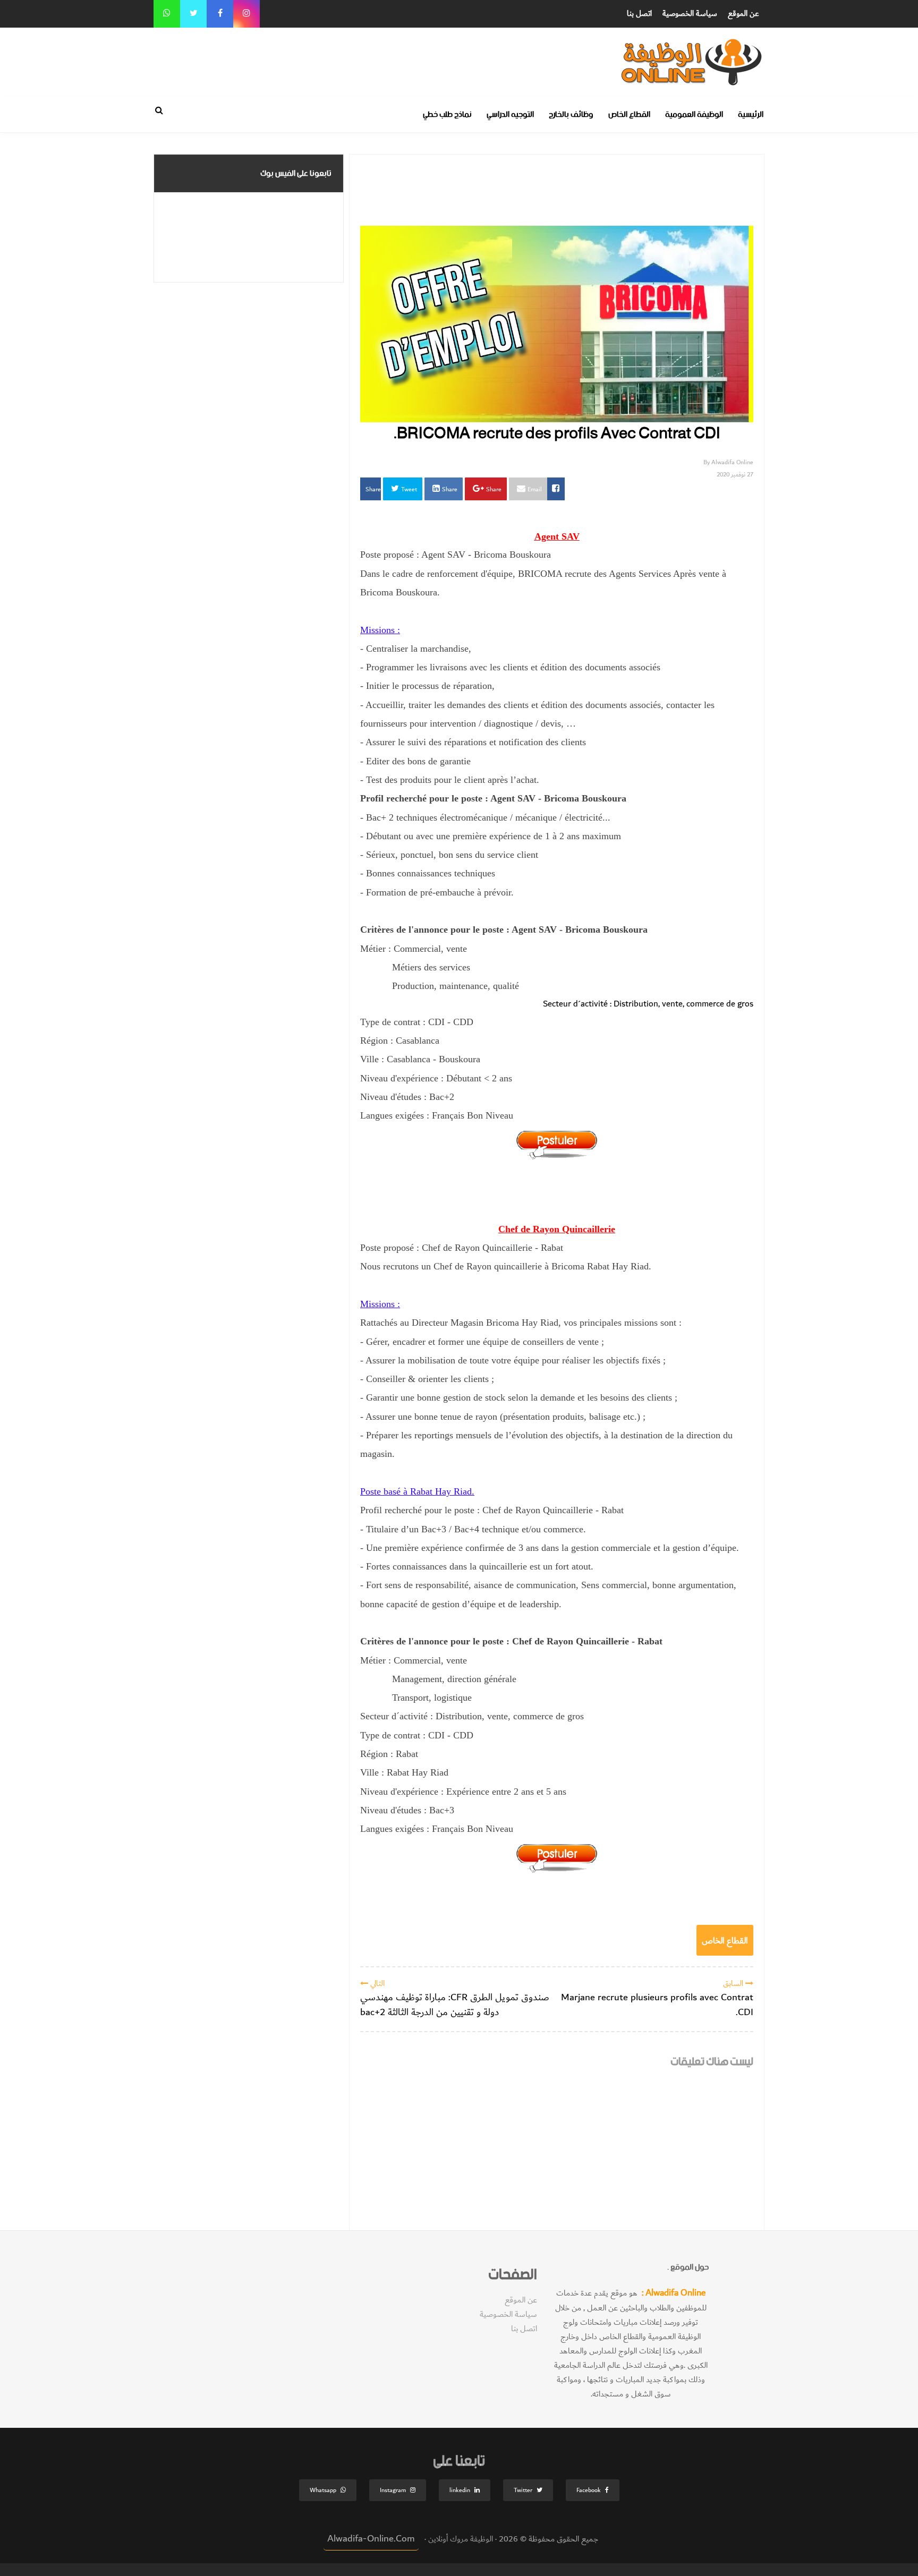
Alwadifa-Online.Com (371, 2539)
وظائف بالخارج (571, 114)
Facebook (589, 2490)
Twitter (523, 2490)
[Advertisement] (525, 52)
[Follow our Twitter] (193, 14)
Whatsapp (323, 2490)
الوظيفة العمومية (694, 114)
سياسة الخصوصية (690, 14)
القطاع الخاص (629, 114)
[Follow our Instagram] (246, 14)
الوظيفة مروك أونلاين (460, 2539)
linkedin (460, 2490)
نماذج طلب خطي (447, 114)
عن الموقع (743, 14)
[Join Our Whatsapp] (167, 14)
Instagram (393, 2490)
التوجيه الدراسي (510, 114)
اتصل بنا (639, 14)
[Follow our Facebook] (220, 14)
